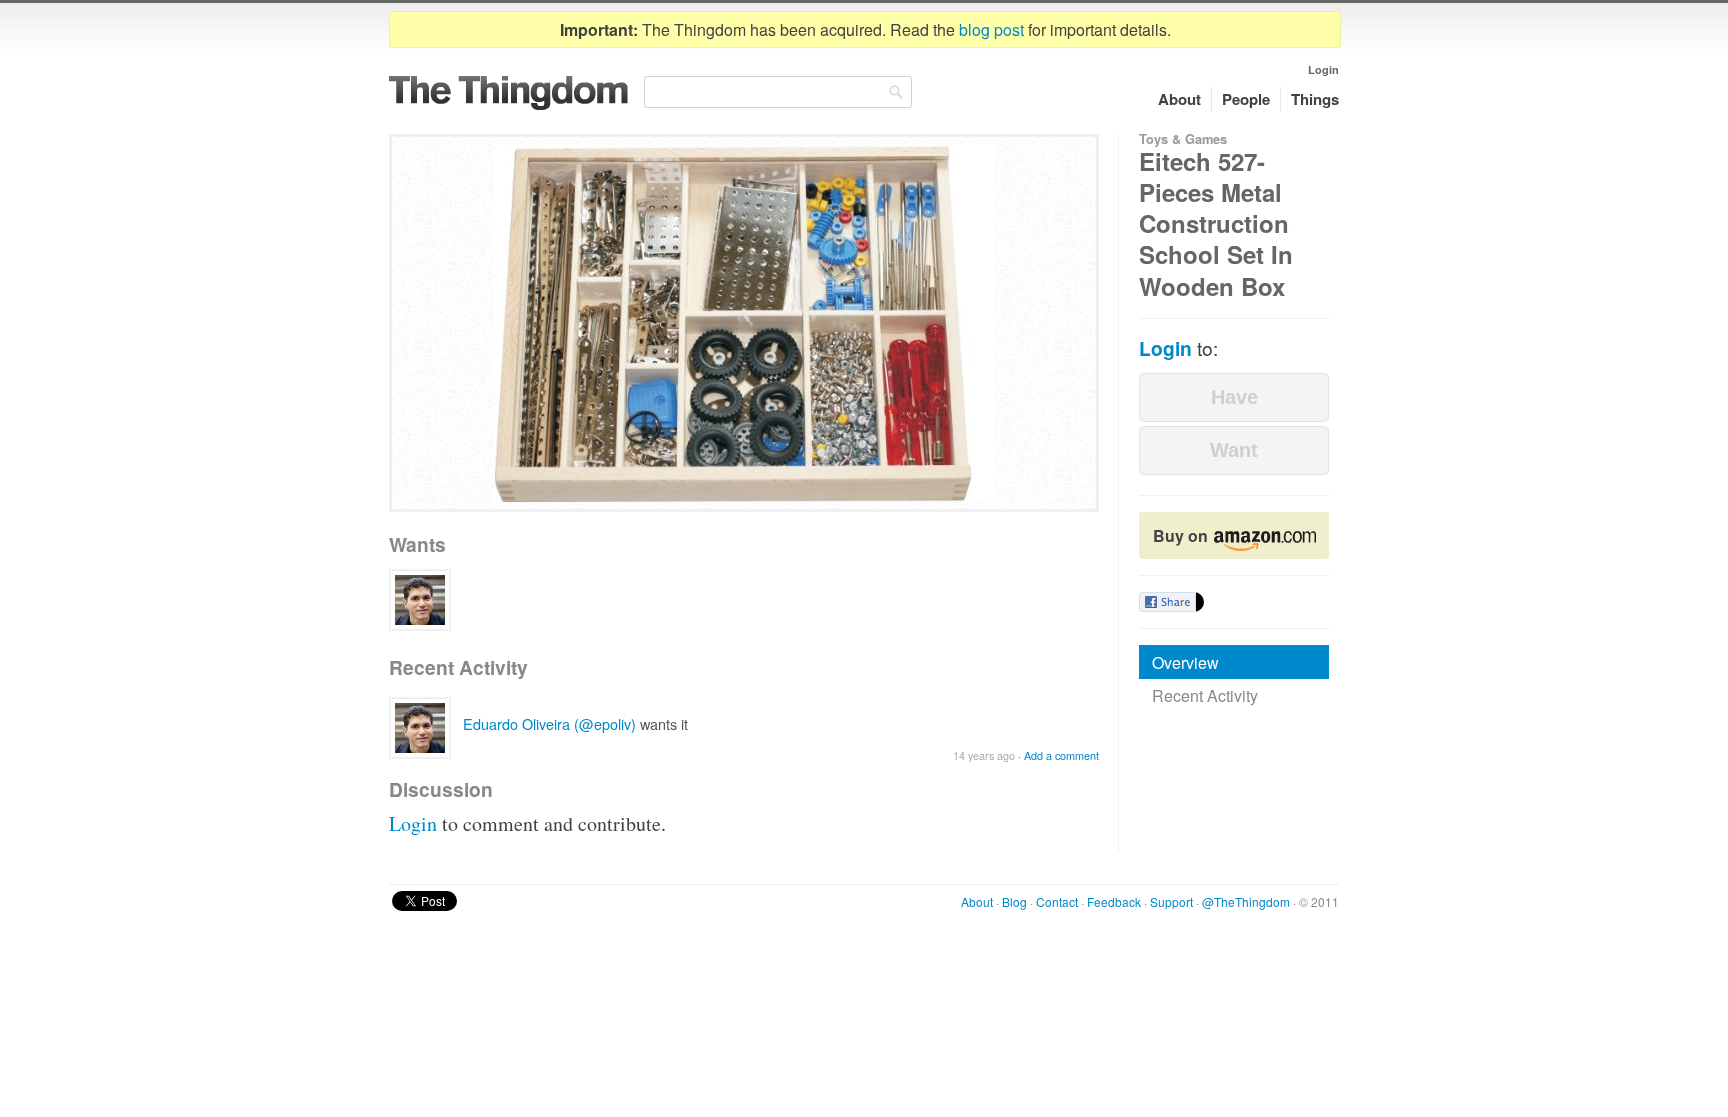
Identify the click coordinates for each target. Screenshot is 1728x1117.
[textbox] (778, 92)
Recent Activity (1205, 695)
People (1246, 99)
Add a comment (1061, 755)
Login (1323, 69)
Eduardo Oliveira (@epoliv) (549, 723)
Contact (1057, 901)
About (1179, 99)
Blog (1014, 901)
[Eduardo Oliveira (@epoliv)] (420, 600)
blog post (991, 29)
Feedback (1114, 901)
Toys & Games (1183, 139)
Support (1171, 901)
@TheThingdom (1246, 901)
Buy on (1182, 535)
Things (1315, 99)
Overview (1185, 662)
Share (1167, 602)
